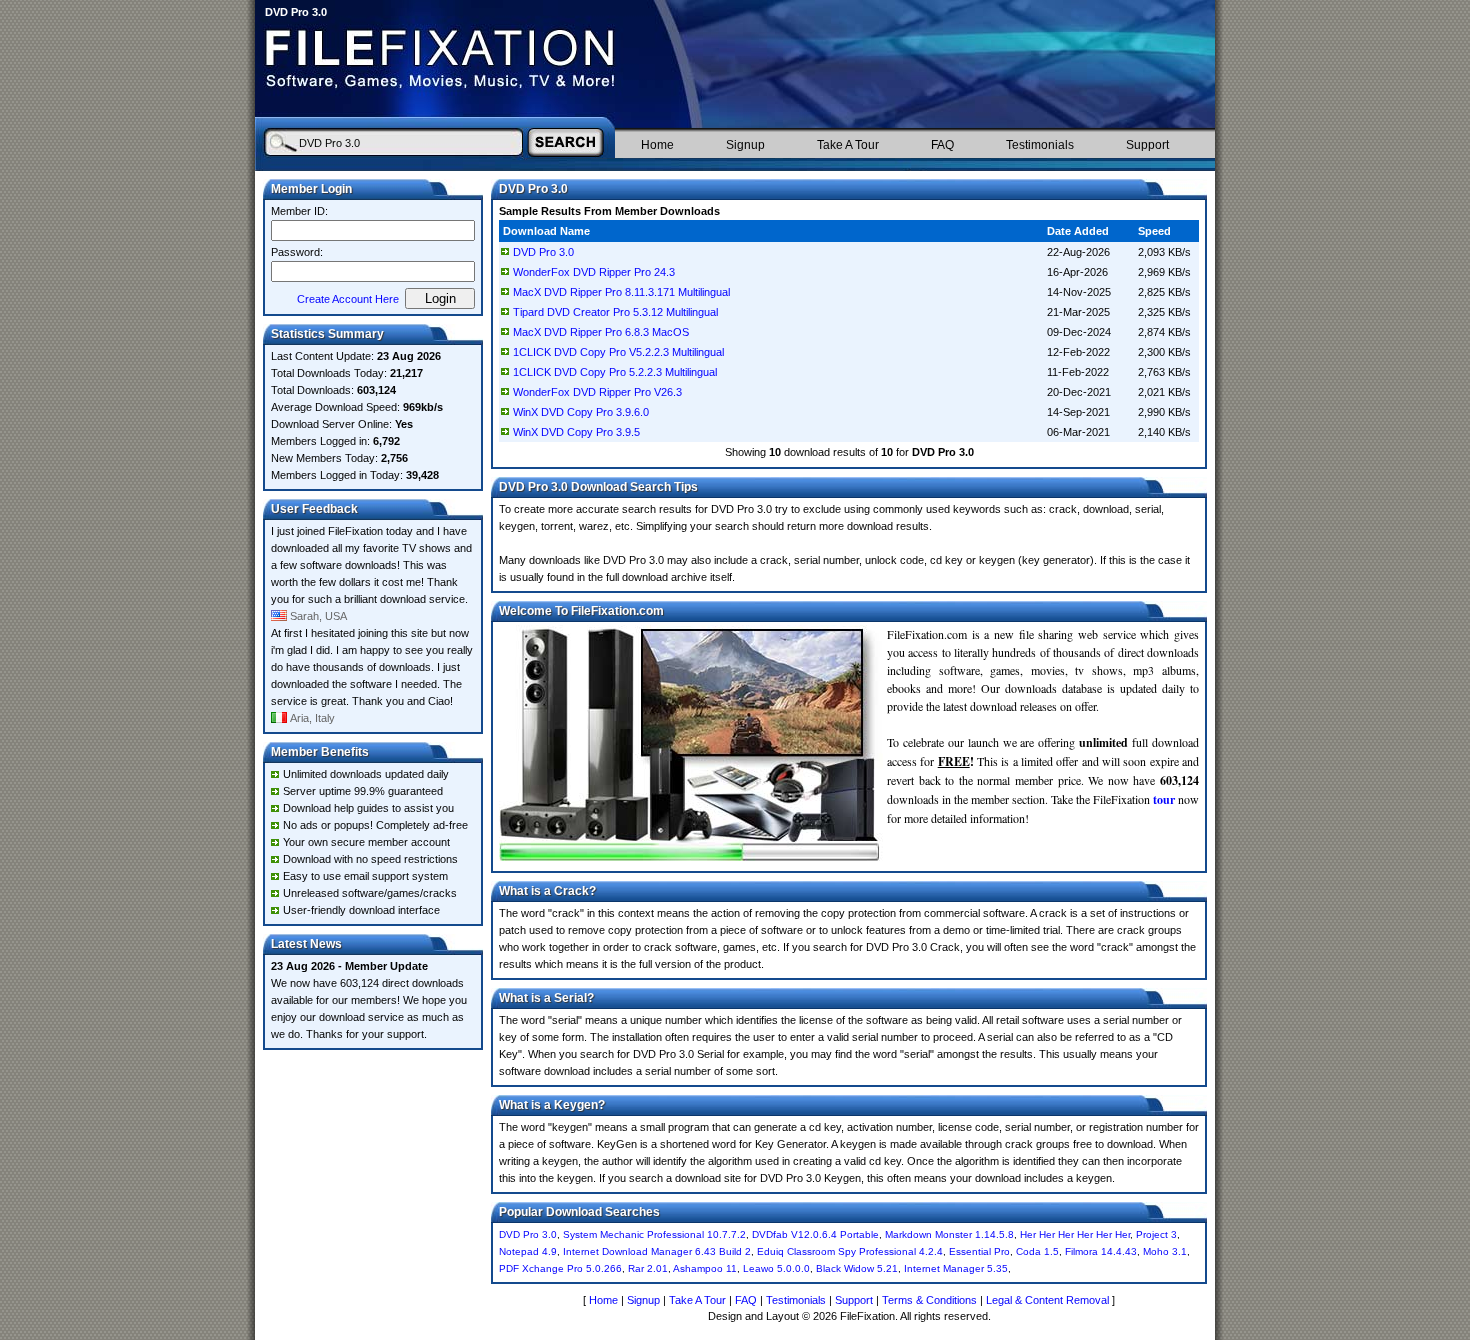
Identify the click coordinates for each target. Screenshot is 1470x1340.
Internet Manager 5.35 (956, 1268)
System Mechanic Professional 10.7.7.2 (654, 1234)
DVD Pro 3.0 (543, 252)
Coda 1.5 (1037, 1251)
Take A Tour (848, 145)
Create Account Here (348, 299)
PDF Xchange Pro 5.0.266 (560, 1268)
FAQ (942, 145)
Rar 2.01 (648, 1268)
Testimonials (1040, 145)
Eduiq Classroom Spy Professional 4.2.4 (850, 1251)
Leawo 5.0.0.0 (776, 1268)
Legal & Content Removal (1047, 1300)
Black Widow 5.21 (857, 1268)
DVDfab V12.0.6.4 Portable (815, 1234)
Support (1147, 145)
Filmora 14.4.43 (1101, 1251)
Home (657, 145)
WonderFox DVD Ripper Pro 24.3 (594, 272)
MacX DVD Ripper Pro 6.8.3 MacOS (601, 332)
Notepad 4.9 (528, 1251)
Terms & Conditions (929, 1300)
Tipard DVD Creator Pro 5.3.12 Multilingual (615, 312)
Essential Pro (979, 1251)
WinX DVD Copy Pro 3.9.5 (576, 432)
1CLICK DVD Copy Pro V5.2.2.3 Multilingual (618, 352)
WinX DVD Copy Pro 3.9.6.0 (581, 412)
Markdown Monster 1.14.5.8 (949, 1234)
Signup (745, 145)
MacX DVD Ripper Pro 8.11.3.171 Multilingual (621, 292)
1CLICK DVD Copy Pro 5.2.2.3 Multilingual (615, 372)
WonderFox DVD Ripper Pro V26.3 (597, 392)
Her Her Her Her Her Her (1075, 1234)
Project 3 (1156, 1234)
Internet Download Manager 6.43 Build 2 (657, 1251)
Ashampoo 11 (705, 1268)
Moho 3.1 (1165, 1251)
